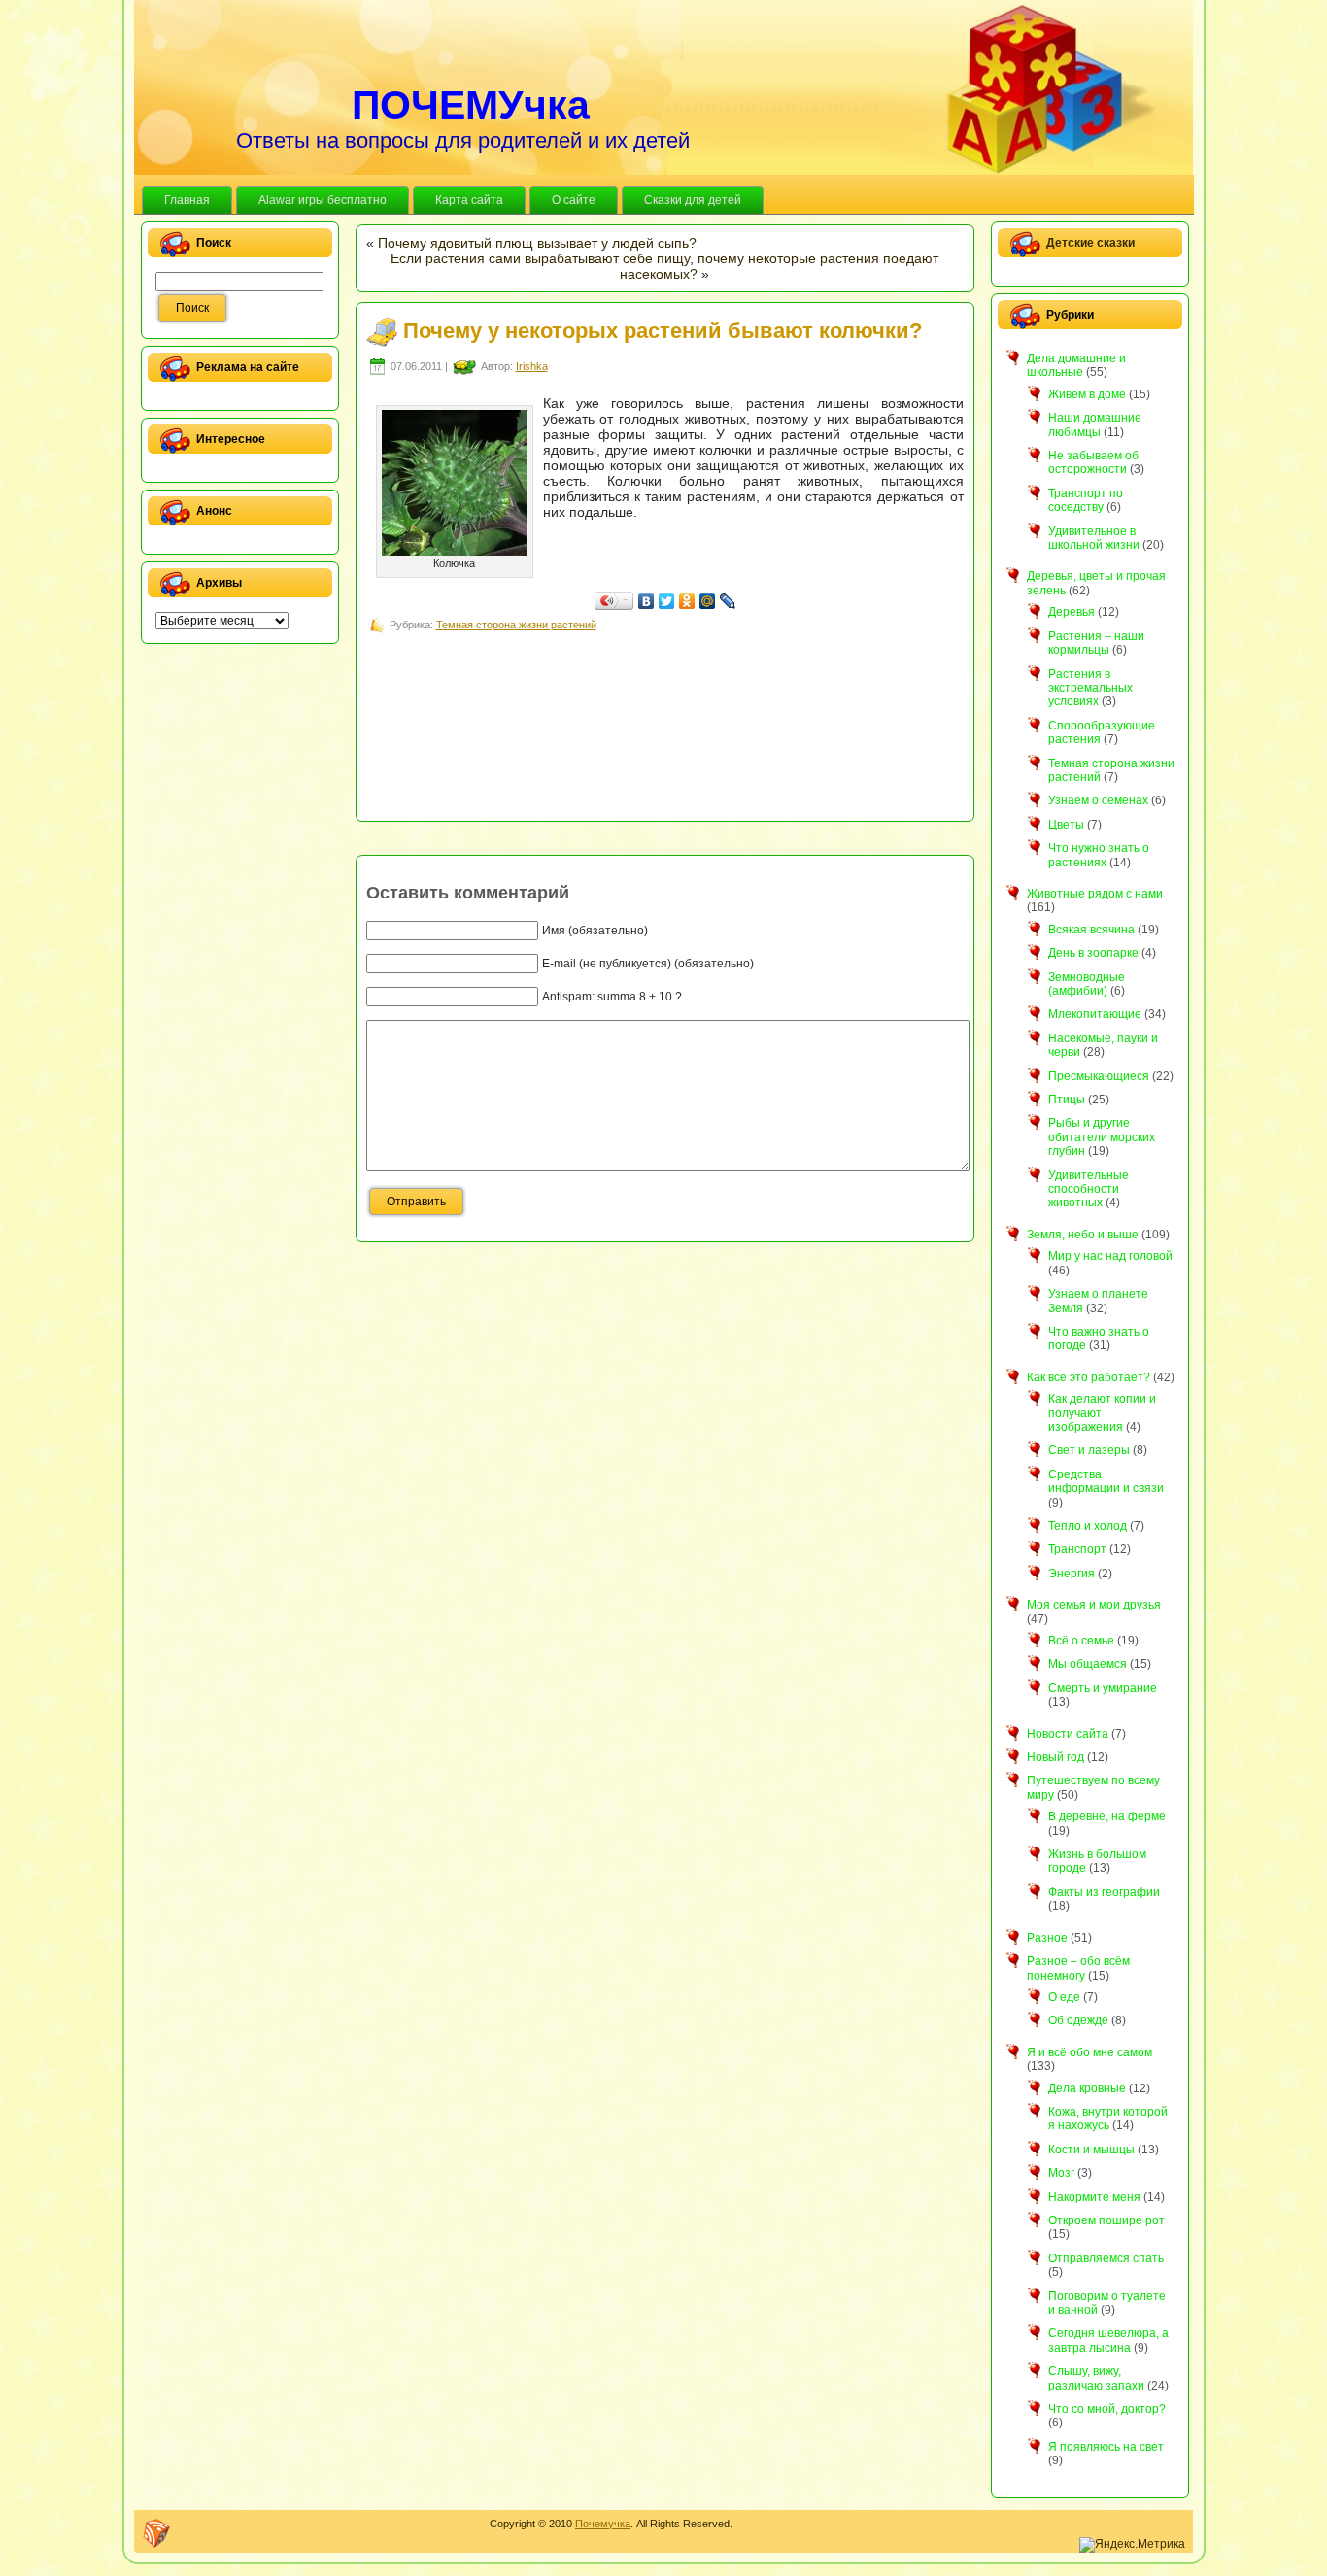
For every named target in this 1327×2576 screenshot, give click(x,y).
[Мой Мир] (708, 601)
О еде (1064, 1997)
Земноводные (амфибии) (1087, 984)
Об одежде (1078, 2020)
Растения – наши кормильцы (1096, 643)
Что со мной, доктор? (1107, 2409)
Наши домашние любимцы (1095, 424)
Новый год (1055, 1757)
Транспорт (1077, 1549)
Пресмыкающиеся (1099, 1076)
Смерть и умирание (1103, 1688)
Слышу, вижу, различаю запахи (1096, 2378)
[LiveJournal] (728, 601)
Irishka (532, 366)
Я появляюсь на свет (1106, 2447)
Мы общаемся (1088, 1664)
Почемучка (603, 2524)
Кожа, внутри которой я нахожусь (1108, 2118)
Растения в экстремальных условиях (1090, 688)
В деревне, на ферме (1107, 1816)
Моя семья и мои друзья (1094, 1605)
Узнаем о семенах (1098, 800)
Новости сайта (1068, 1734)
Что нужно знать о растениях (1099, 855)
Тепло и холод (1088, 1526)
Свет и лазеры (1089, 1450)
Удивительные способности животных (1089, 1189)
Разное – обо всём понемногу (1078, 1968)
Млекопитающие (1095, 1014)
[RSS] (156, 2533)
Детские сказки (1090, 243)
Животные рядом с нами (1095, 894)
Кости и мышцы (1091, 2150)
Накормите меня (1094, 2197)
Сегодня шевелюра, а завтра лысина (1108, 2340)
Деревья (1072, 612)
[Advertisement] (720, 680)
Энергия (1072, 1574)
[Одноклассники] (687, 601)
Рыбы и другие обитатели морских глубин (1102, 1137)
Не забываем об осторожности (1093, 462)
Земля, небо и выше (1083, 1235)
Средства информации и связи (1106, 1481)
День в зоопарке (1093, 953)
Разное (1047, 1938)
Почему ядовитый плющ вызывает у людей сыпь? (537, 243)
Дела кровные (1087, 2088)
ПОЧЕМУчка (471, 105)
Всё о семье (1081, 1641)
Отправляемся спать (1106, 2258)
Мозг (1061, 2173)
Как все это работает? (1089, 1377)
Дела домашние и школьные (1076, 365)
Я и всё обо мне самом (1089, 2052)
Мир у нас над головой (1110, 1256)
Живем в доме (1087, 394)
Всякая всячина (1091, 930)
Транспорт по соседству (1086, 500)
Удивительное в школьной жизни (1094, 538)
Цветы (1066, 825)
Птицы (1067, 1100)
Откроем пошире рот (1106, 2220)
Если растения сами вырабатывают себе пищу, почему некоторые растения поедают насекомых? (664, 266)
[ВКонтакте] (646, 601)
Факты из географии (1104, 1892)
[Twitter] (667, 601)
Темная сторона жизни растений (516, 625)
